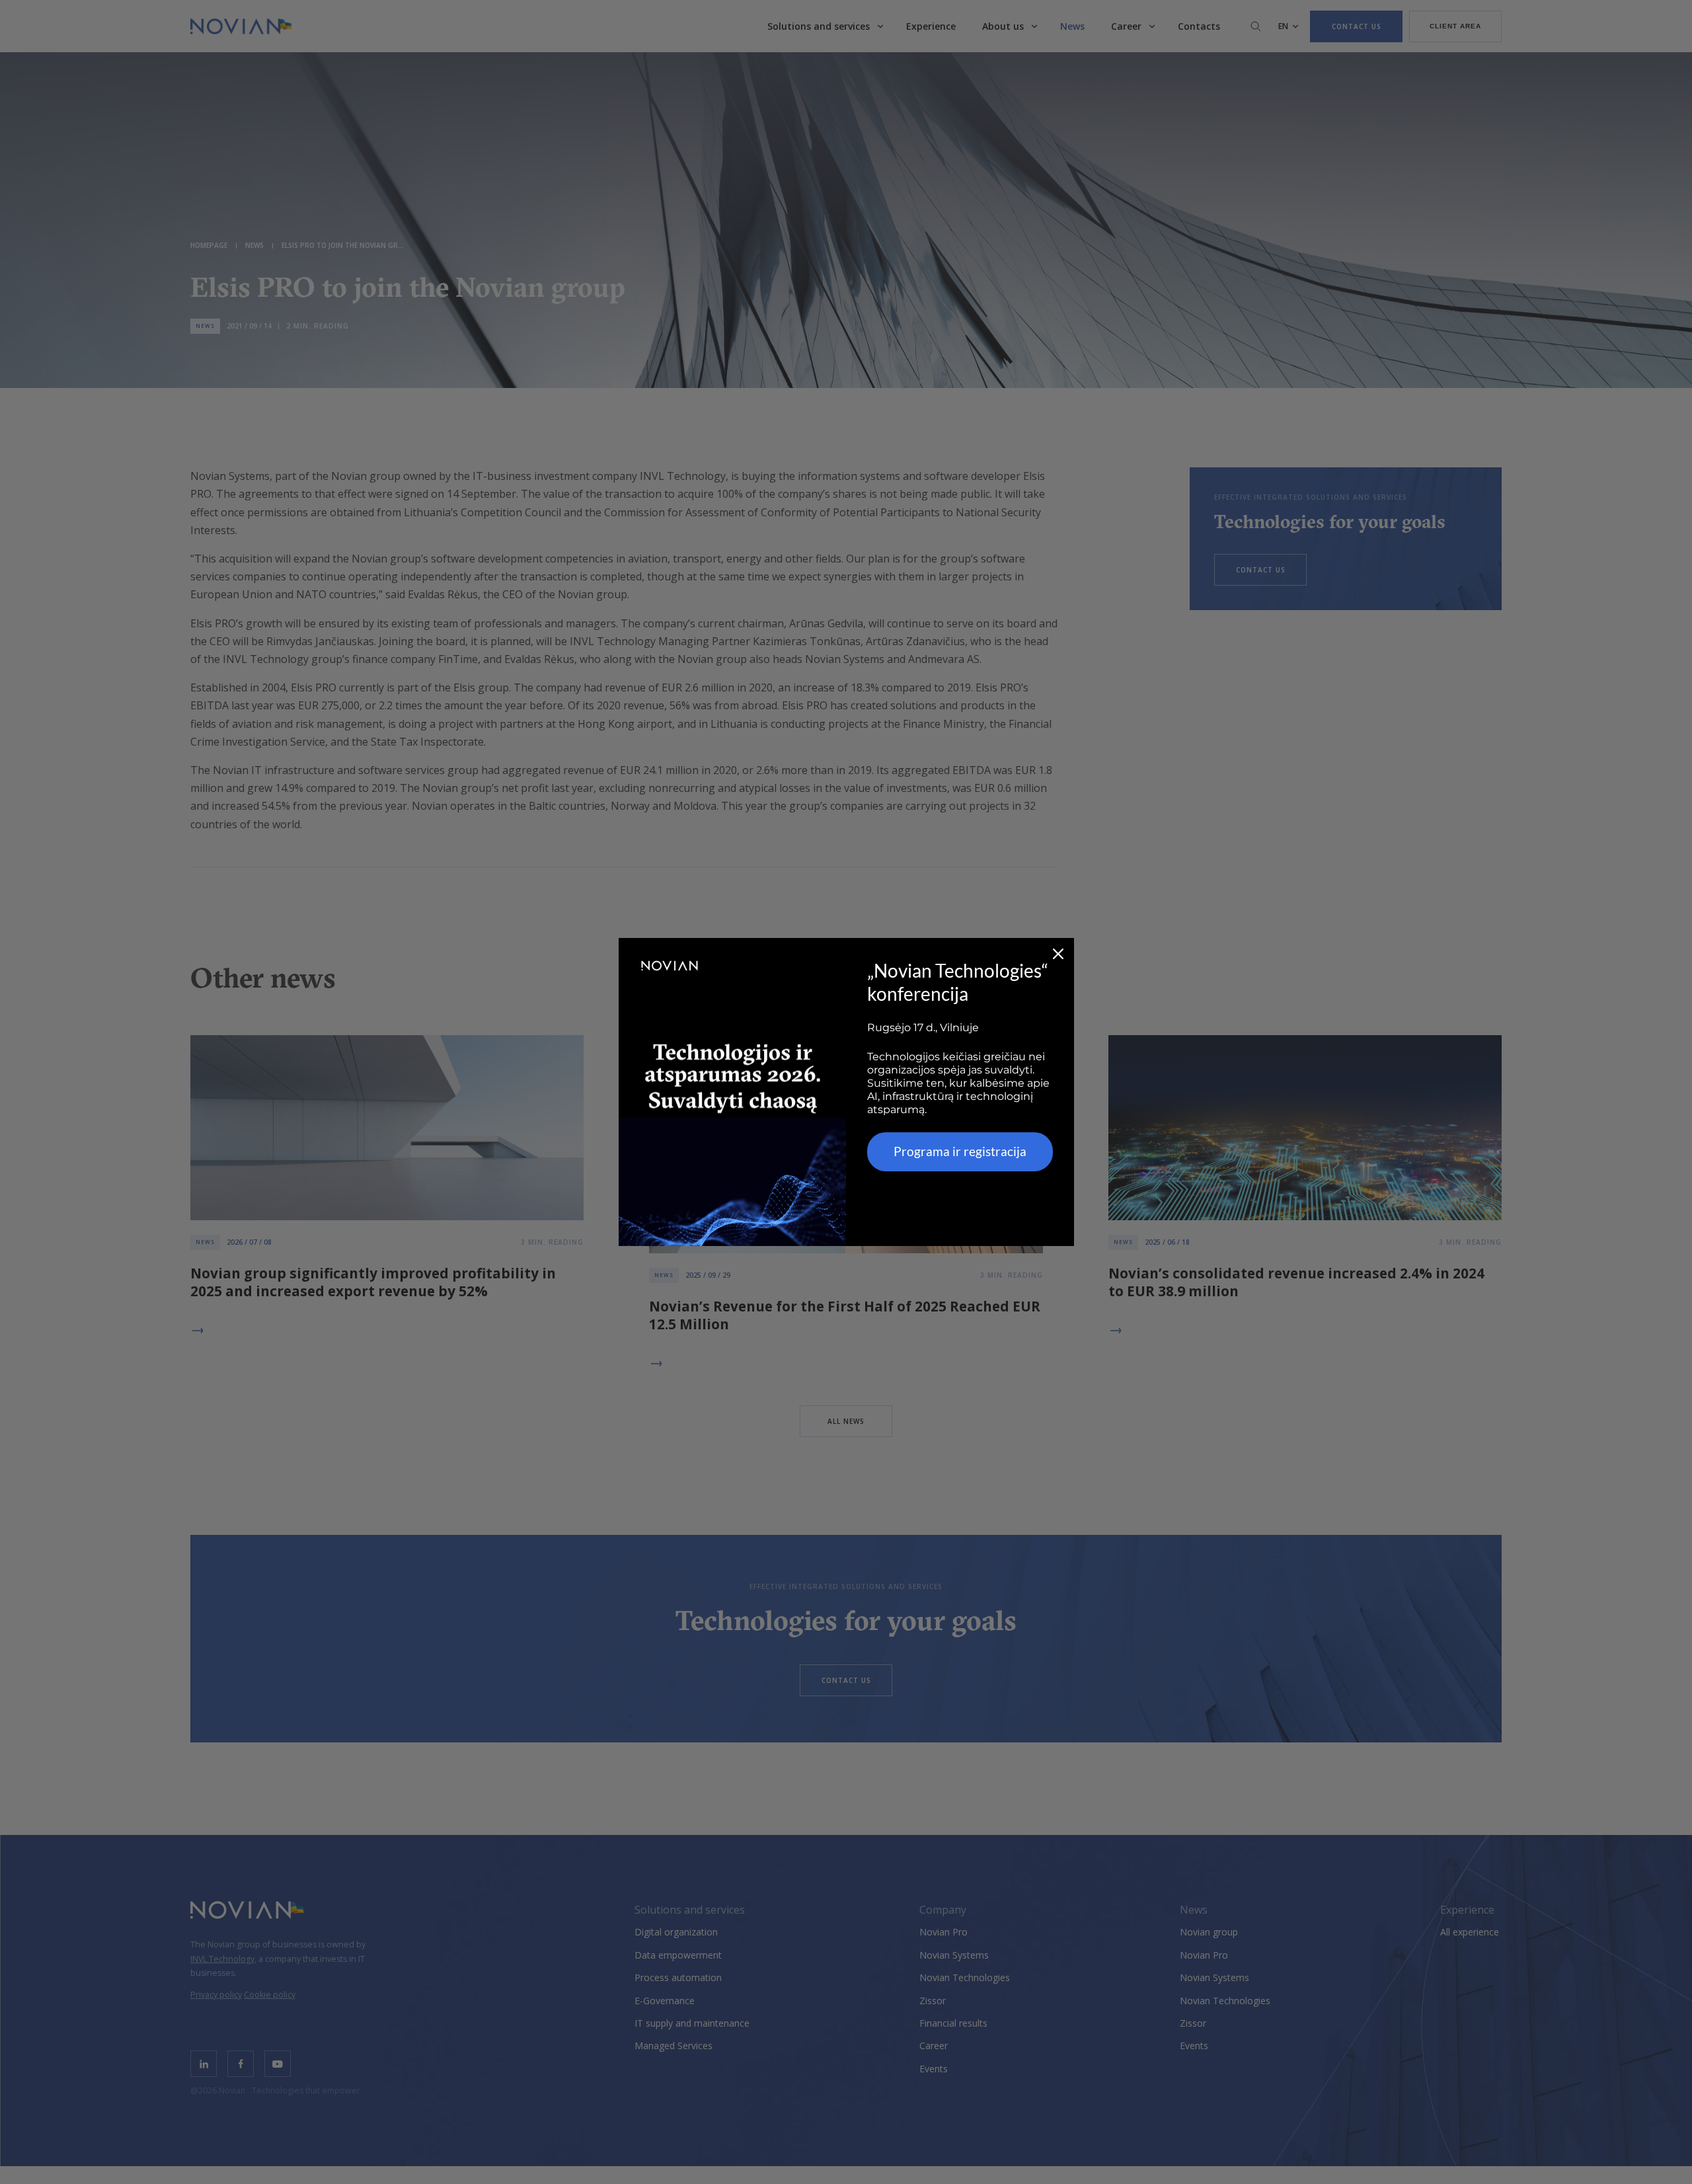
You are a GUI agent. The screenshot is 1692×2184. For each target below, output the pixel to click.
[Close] (1058, 954)
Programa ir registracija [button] (960, 1151)
